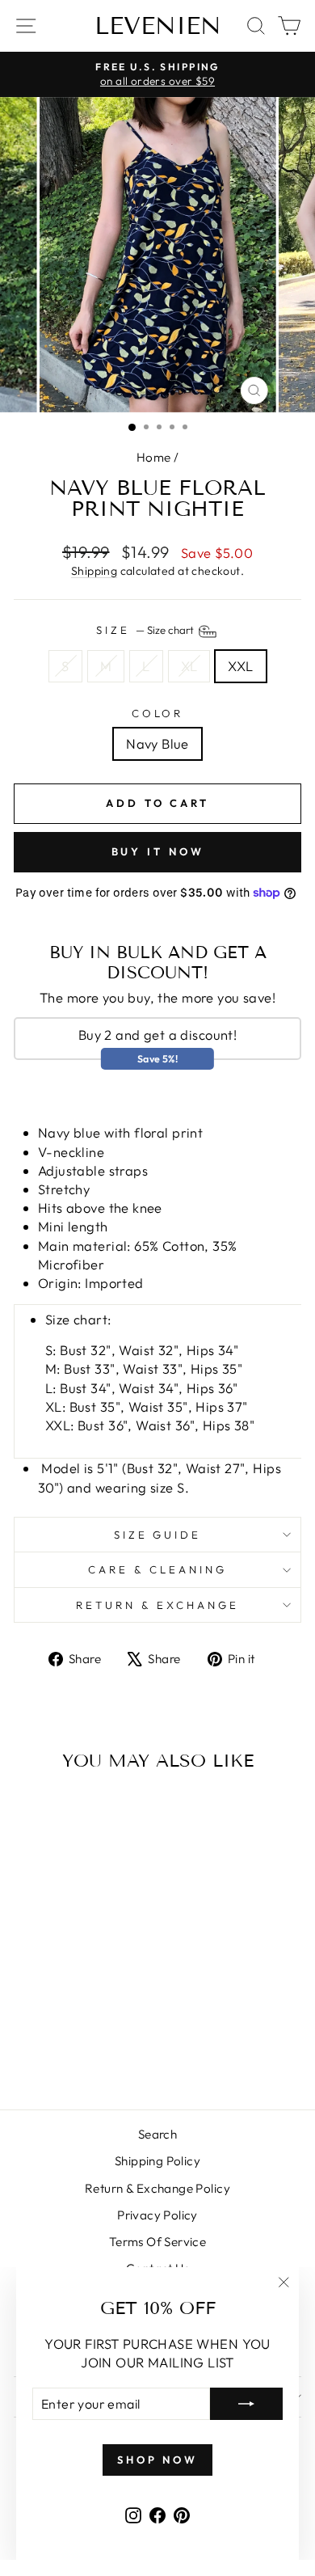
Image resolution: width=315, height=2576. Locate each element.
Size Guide (158, 1535)
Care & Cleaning (157, 1569)
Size (146, 631)
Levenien (158, 26)
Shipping (94, 571)
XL (189, 666)
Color (158, 713)
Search (157, 2134)
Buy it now (158, 851)
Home (154, 457)
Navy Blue (157, 743)
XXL (240, 666)
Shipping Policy (157, 2161)
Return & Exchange (157, 1605)
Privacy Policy (157, 2215)
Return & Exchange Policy (157, 2188)
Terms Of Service (158, 2242)
